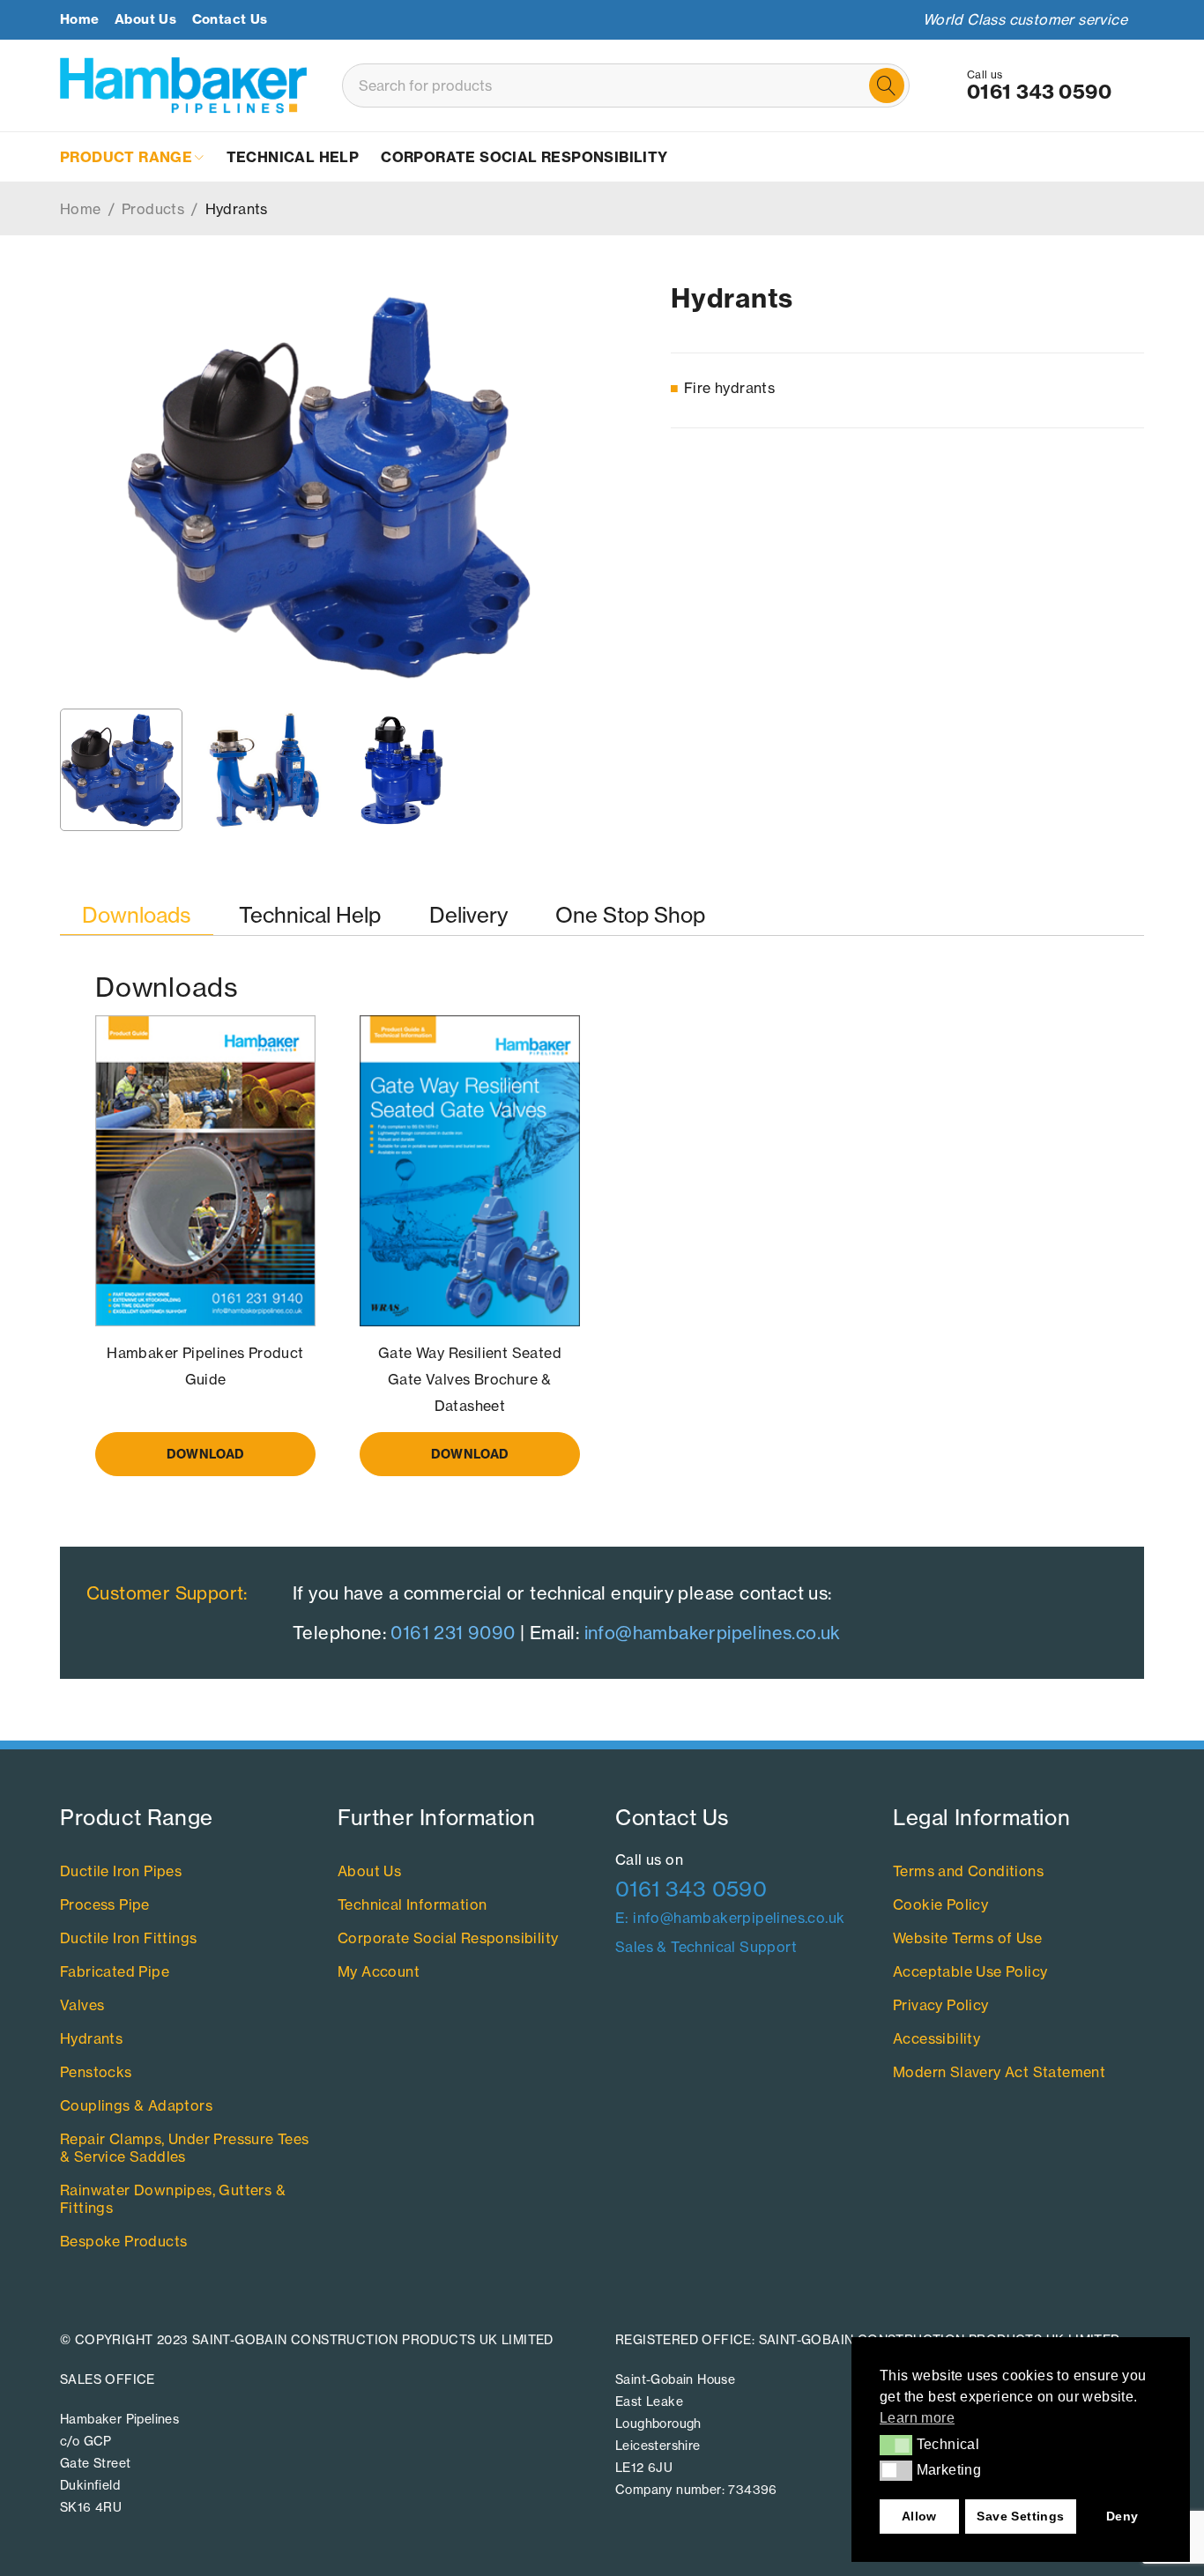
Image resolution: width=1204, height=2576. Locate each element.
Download (205, 1454)
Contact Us (230, 19)
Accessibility (936, 2038)
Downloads (137, 915)
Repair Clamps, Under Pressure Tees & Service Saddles (185, 2148)
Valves (82, 2005)
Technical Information (412, 1904)
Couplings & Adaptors (136, 2105)
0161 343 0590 (1039, 92)
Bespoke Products (123, 2241)
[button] (896, 2445)
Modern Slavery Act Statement (999, 2072)
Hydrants (91, 2038)
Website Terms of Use (967, 1938)
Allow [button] (919, 2516)
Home (80, 19)
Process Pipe (105, 1904)
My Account (379, 1971)
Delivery (468, 915)
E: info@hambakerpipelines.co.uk (730, 1918)
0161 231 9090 (453, 1633)
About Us (145, 19)
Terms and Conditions (968, 1871)
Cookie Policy (940, 1904)
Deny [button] (1122, 2516)
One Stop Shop (630, 915)
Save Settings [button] (1020, 2516)
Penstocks (96, 2072)
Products (153, 209)
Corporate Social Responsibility (448, 1938)
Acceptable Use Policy (970, 1971)
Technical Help (310, 915)
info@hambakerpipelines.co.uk (713, 1633)
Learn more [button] (917, 2418)
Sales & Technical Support (706, 1947)
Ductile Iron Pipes (121, 1871)
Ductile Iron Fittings (128, 1938)
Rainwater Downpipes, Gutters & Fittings (173, 2199)
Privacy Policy (941, 2005)
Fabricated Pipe (115, 1971)
